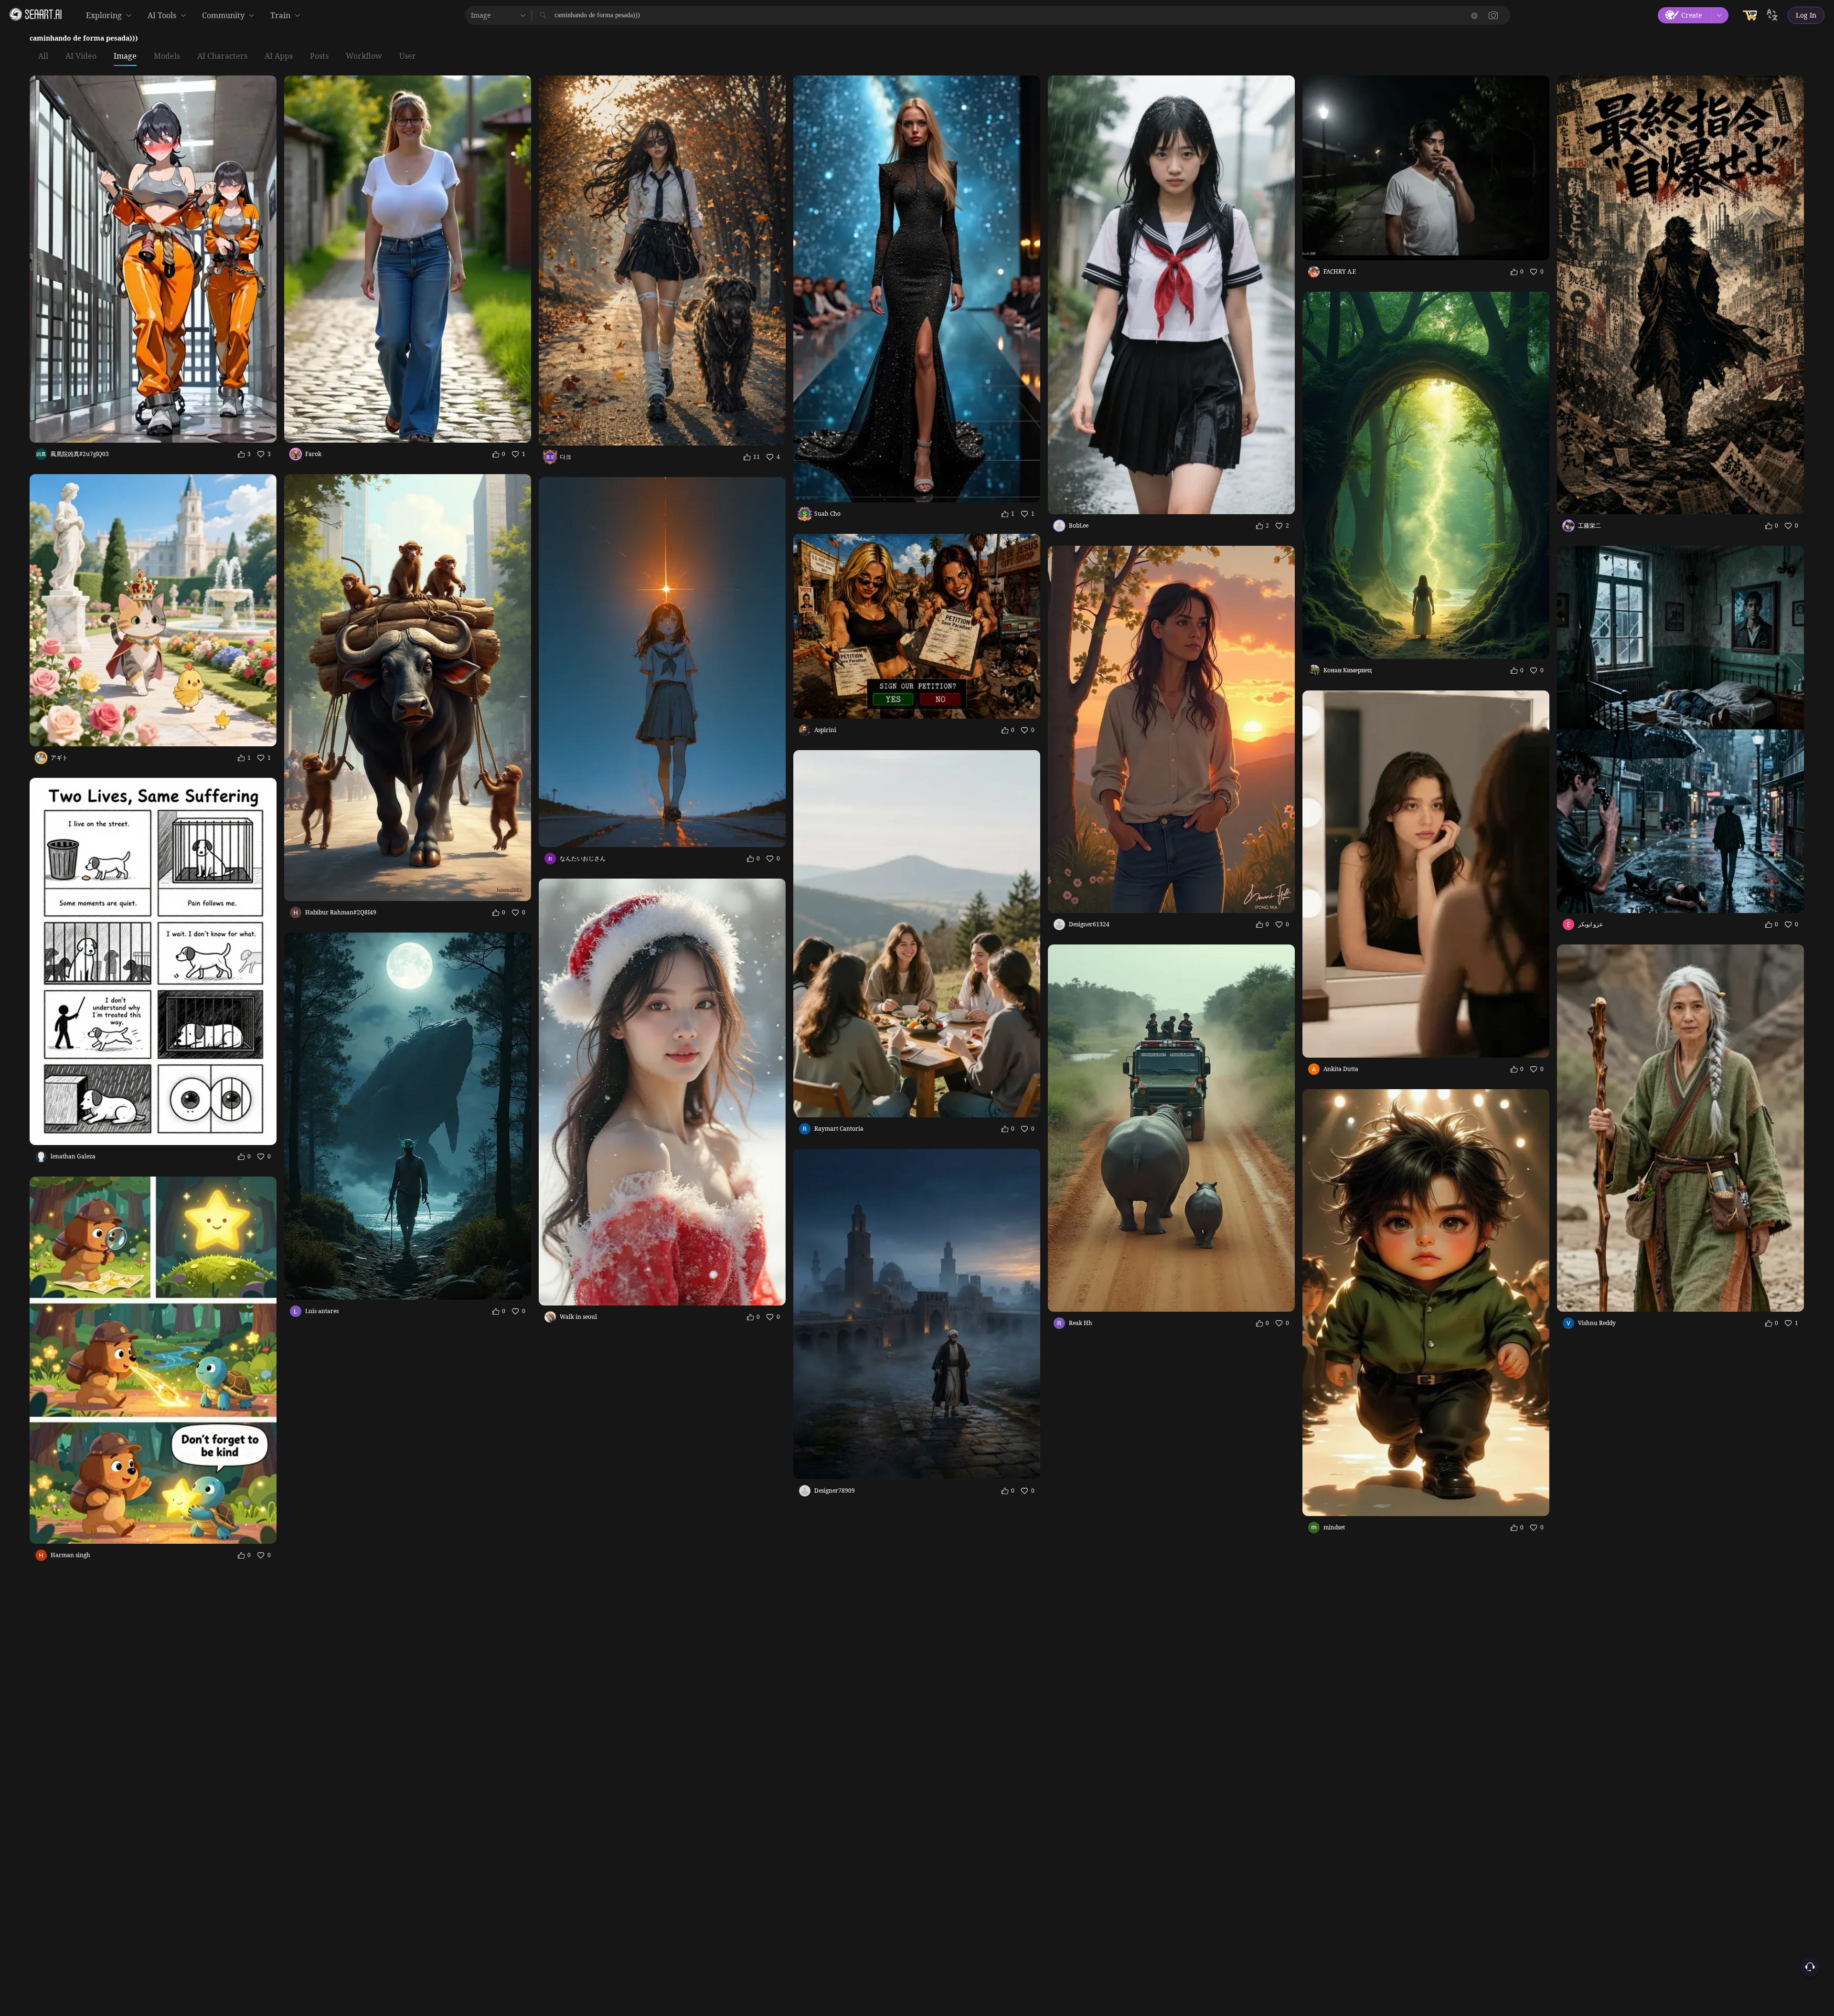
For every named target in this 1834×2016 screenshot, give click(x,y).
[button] (1493, 15)
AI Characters (222, 56)
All (43, 56)
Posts (319, 56)
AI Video (81, 56)
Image (125, 56)
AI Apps (279, 56)
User (408, 56)
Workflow (364, 56)
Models (167, 56)
